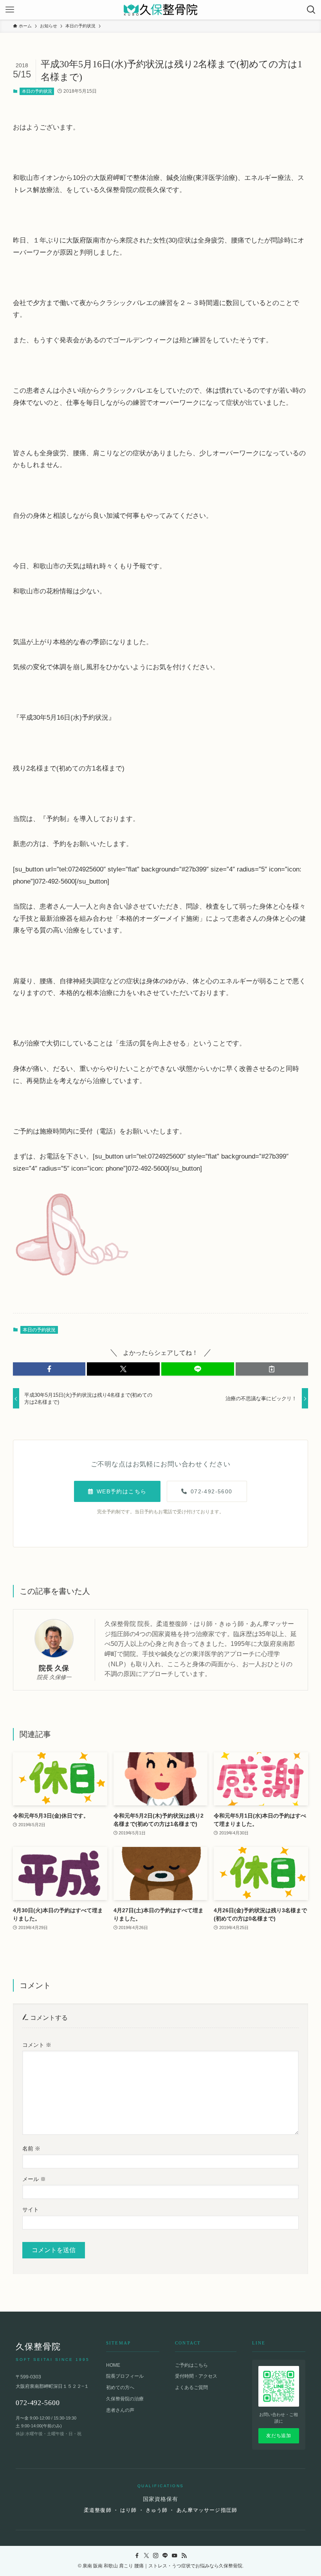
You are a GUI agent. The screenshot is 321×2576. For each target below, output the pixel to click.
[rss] (184, 2556)
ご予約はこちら (191, 2365)
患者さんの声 (120, 2410)
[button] (49, 1369)
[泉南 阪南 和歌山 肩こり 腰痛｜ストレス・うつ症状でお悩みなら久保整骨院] (160, 10)
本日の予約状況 (37, 91)
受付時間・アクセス (196, 2376)
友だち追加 (279, 2436)
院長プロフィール (125, 2376)
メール (34, 2179)
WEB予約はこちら (122, 1491)
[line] (165, 2556)
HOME (113, 2365)
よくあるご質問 (191, 2387)
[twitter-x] (146, 2556)
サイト (31, 2210)
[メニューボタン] (10, 10)
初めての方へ (120, 2387)
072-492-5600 (212, 1491)
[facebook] (137, 2556)
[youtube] (175, 2556)
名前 (31, 2148)
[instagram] (156, 2556)
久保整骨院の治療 (125, 2399)
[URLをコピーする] (272, 1369)
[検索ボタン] (311, 10)
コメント (37, 2045)
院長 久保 (54, 1668)
